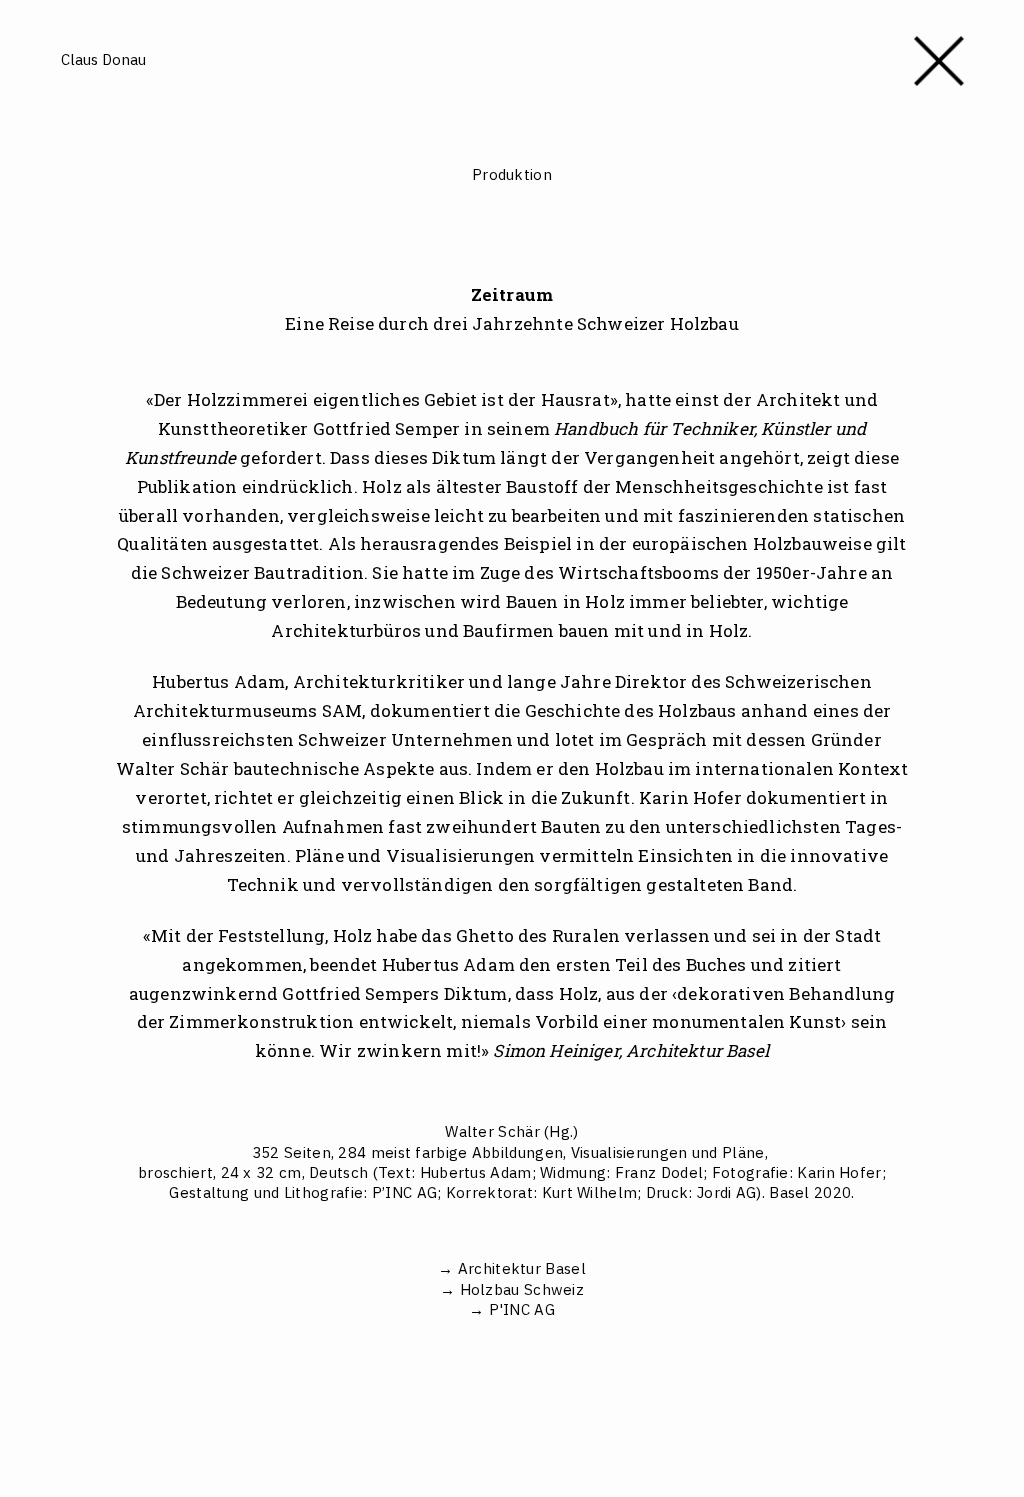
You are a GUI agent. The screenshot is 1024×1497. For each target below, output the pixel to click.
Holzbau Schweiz (522, 1289)
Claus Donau (103, 59)
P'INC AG (522, 1309)
